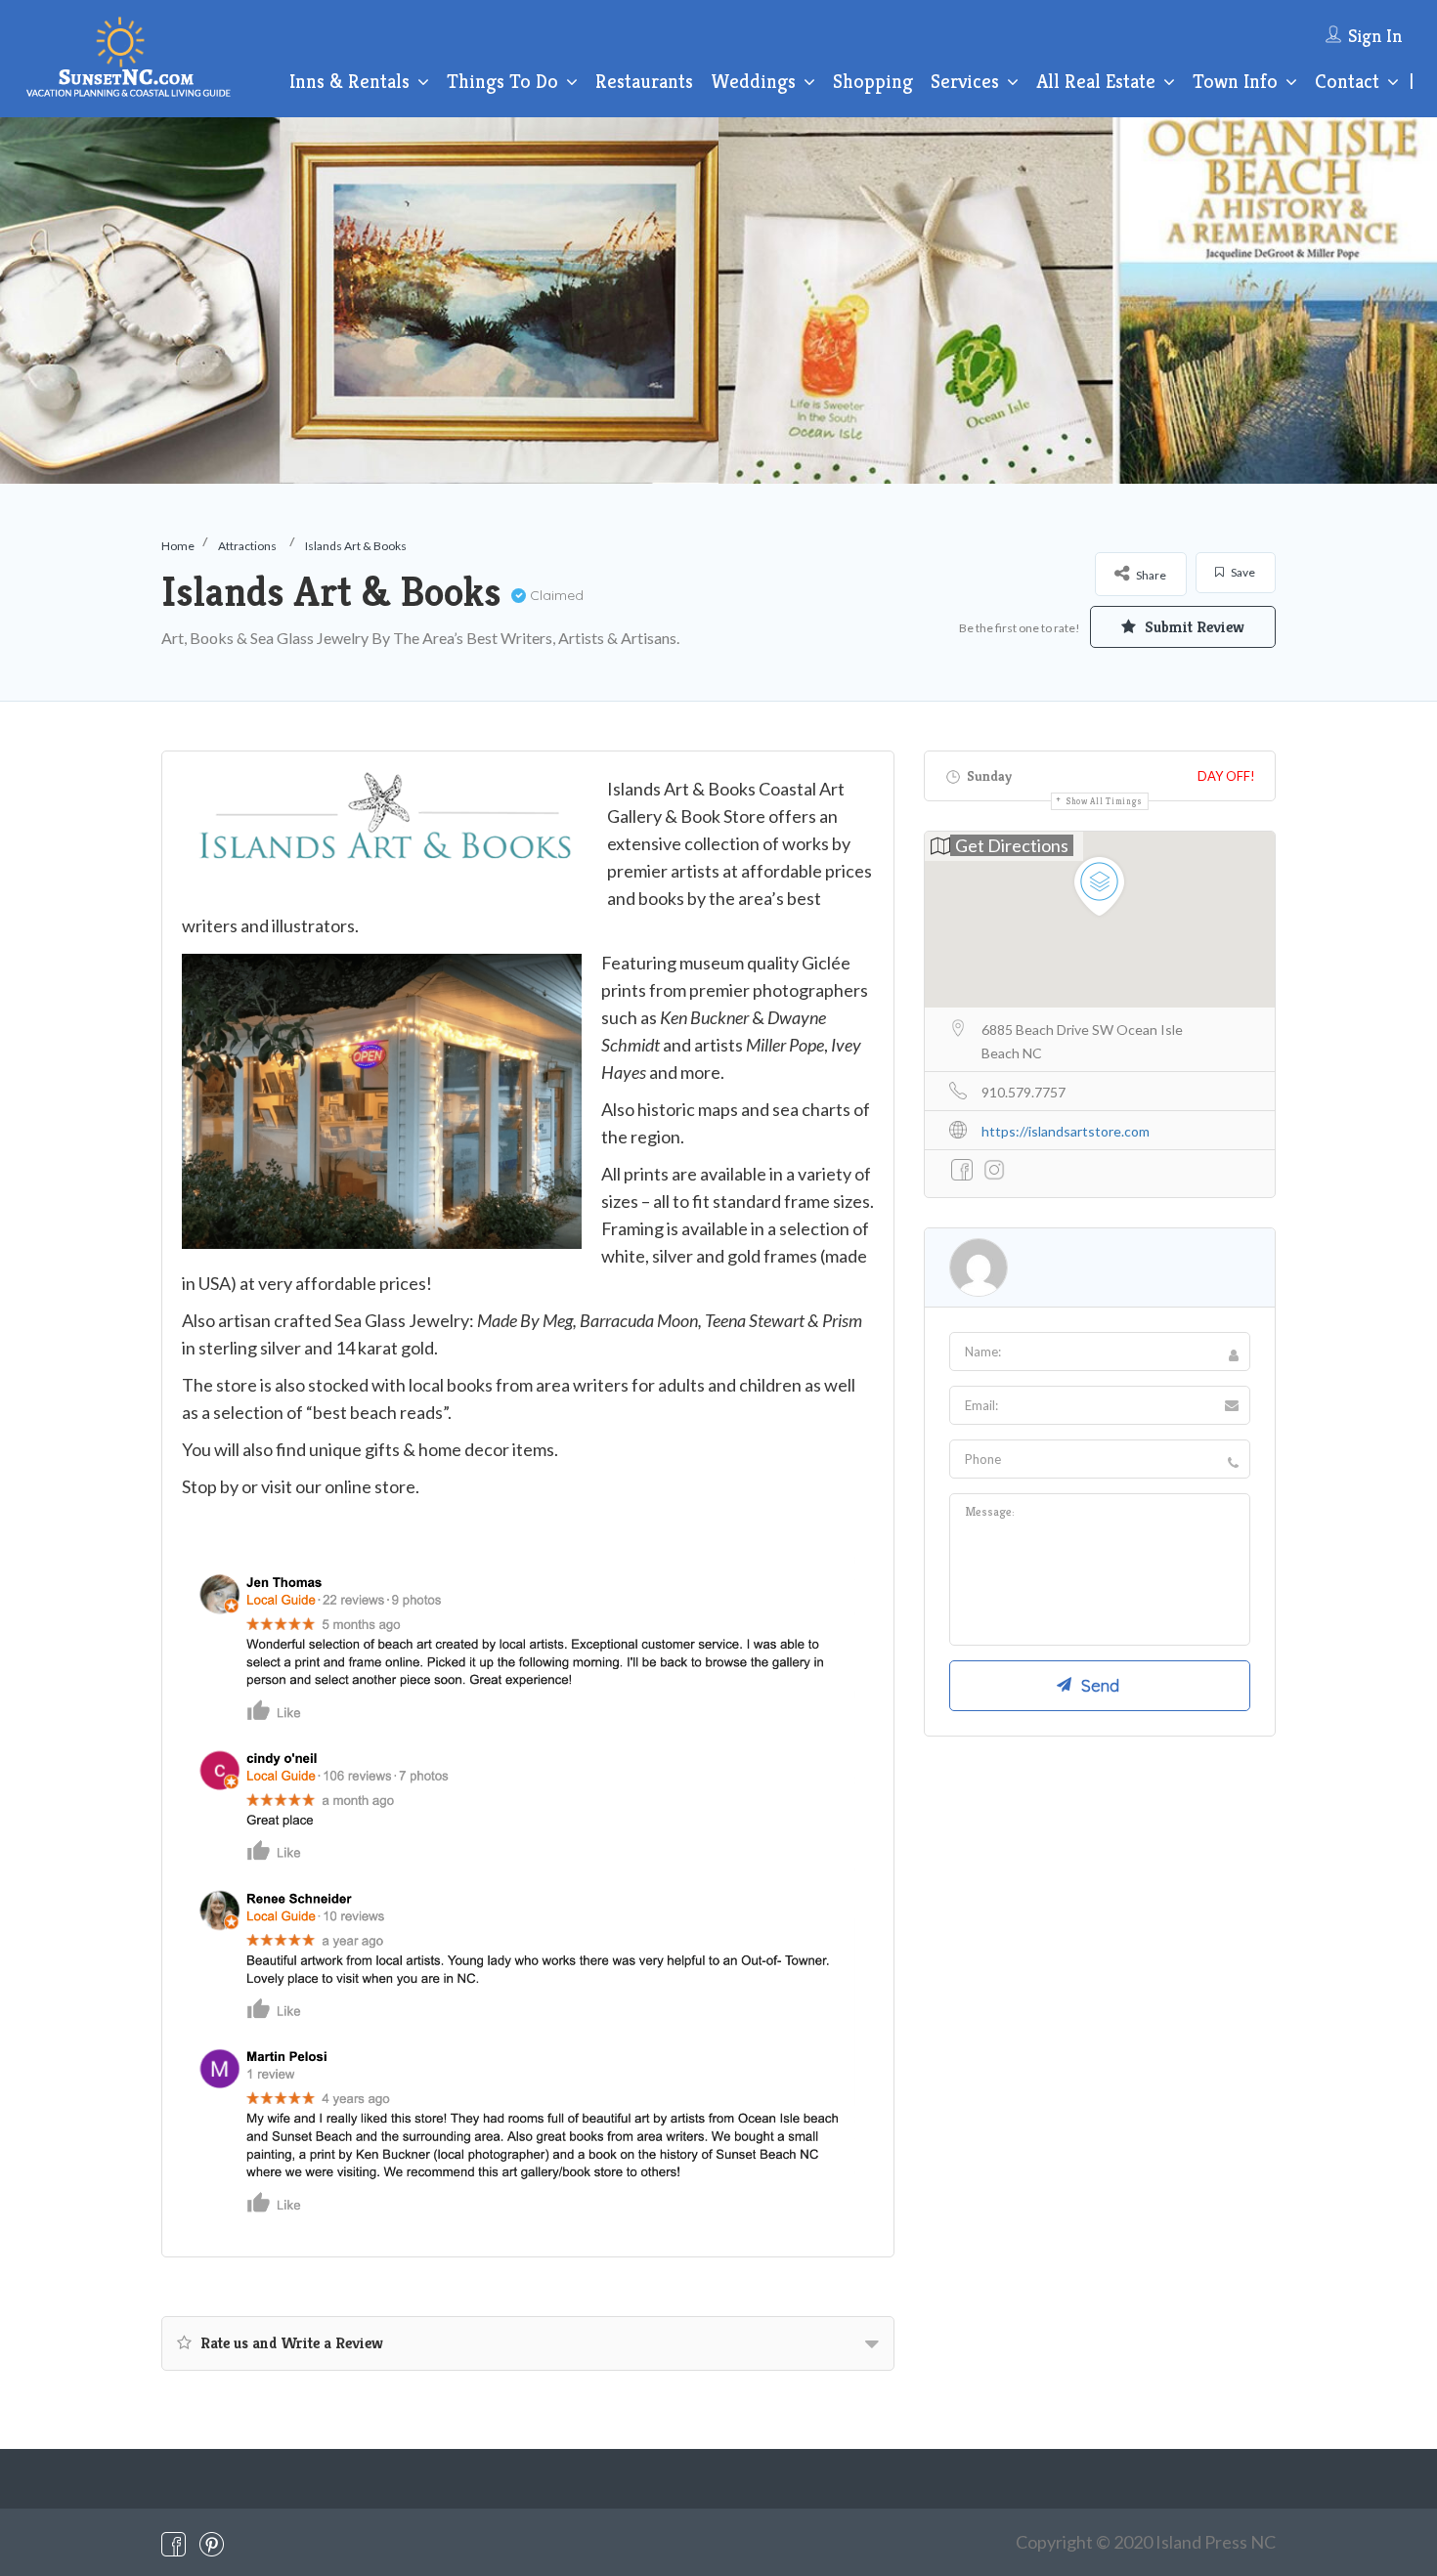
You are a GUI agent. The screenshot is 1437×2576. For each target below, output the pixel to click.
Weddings (753, 82)
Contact (1347, 82)
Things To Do (502, 82)
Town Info (1235, 82)
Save (1242, 572)
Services (965, 82)
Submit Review (1193, 627)
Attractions (247, 546)
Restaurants (644, 82)
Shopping (873, 82)
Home (178, 546)
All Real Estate (1096, 82)
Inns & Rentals (349, 82)
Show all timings (1105, 801)
